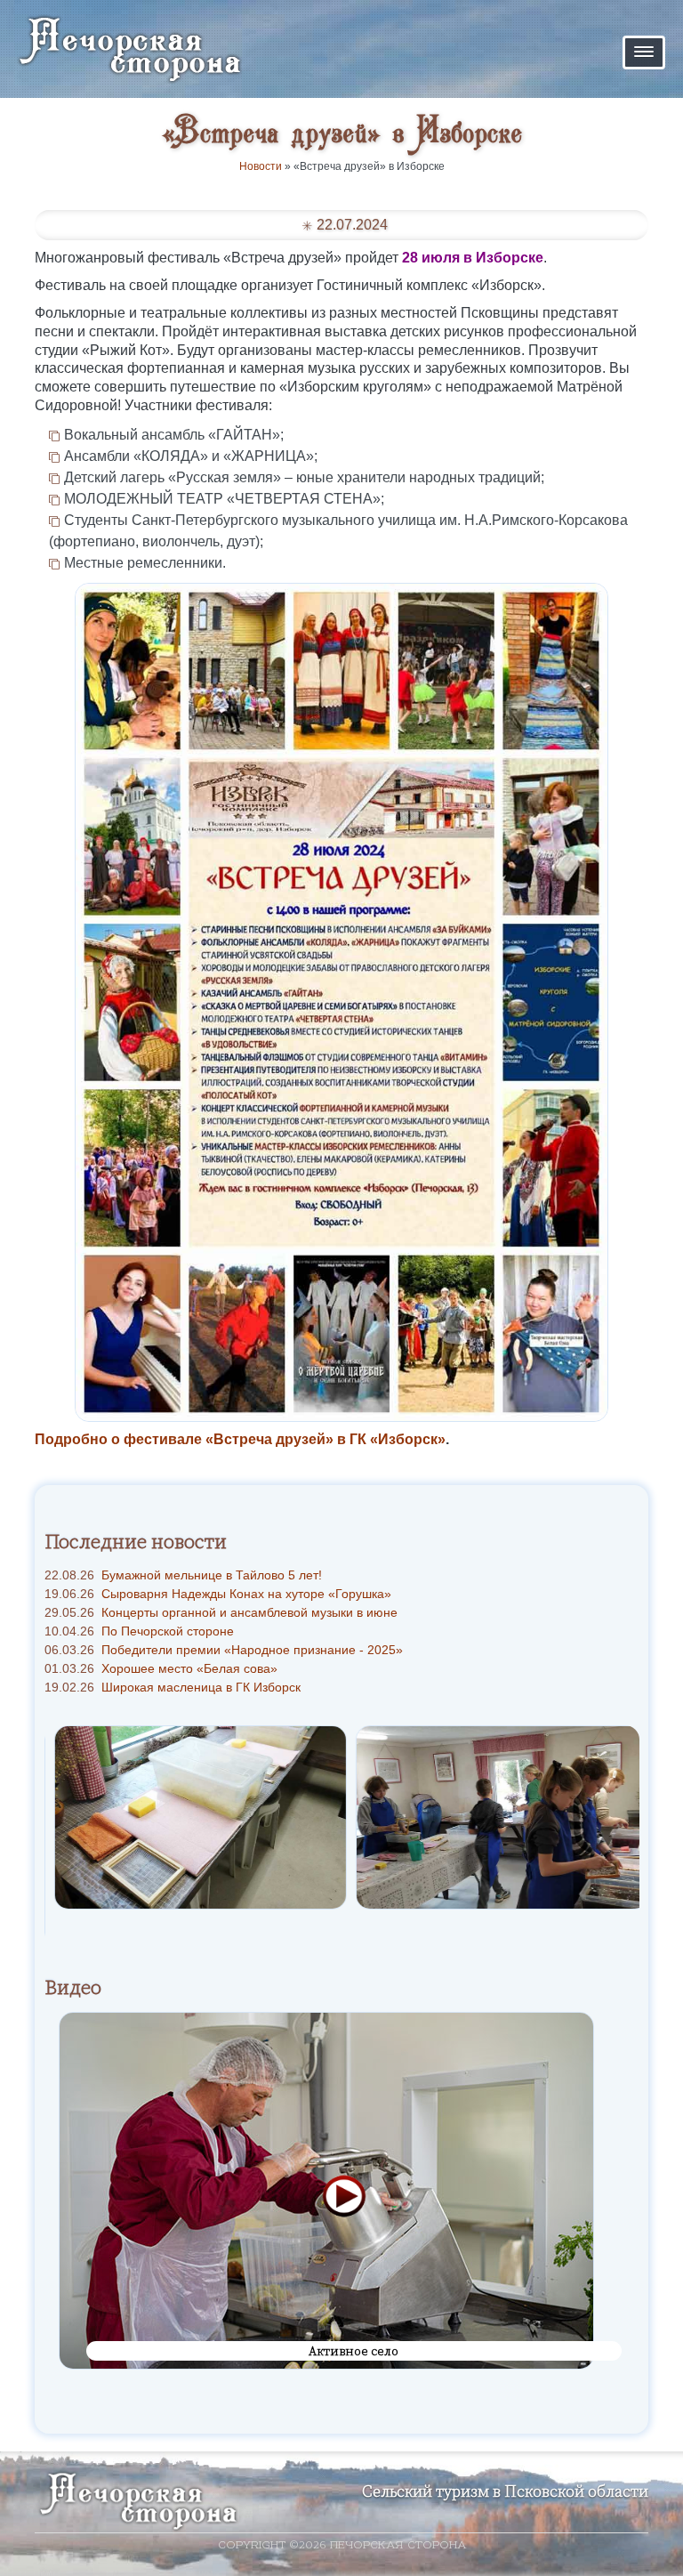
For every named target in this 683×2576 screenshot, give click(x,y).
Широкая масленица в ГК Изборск (173, 1687)
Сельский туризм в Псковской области (505, 2491)
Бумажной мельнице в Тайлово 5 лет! (183, 1575)
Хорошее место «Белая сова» (161, 1668)
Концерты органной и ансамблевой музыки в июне (221, 1612)
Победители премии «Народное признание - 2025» (224, 1650)
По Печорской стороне (139, 1631)
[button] (644, 52)
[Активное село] (326, 2190)
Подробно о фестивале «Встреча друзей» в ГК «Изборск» (240, 1439)
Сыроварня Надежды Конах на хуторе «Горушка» (218, 1594)
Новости (261, 166)
